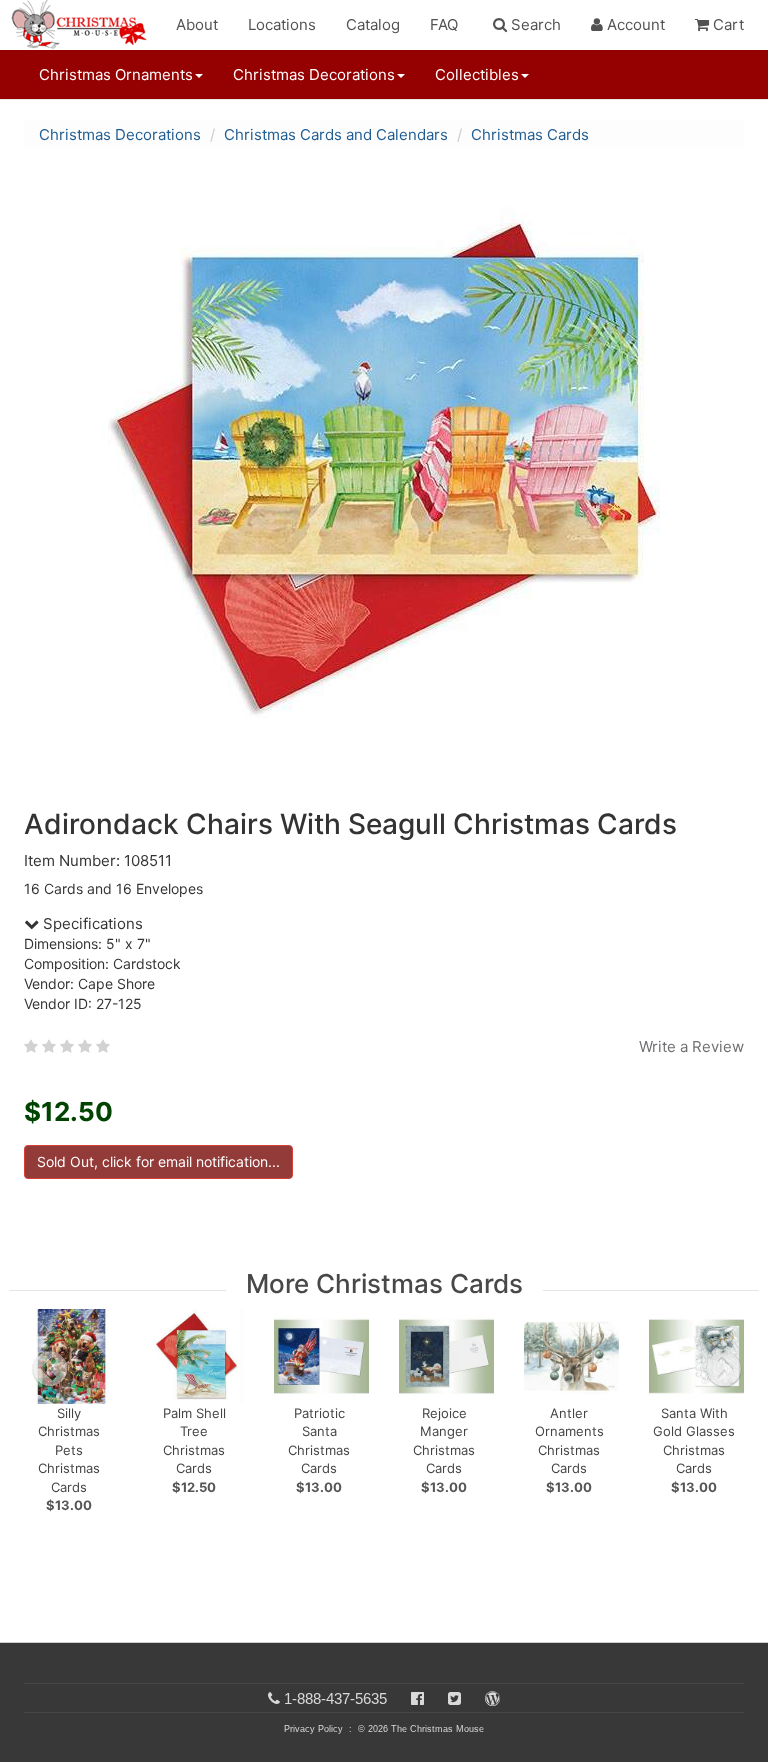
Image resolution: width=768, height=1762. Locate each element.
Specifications (91, 923)
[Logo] (85, 25)
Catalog (373, 24)
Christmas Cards (530, 134)
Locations (282, 24)
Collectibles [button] (477, 74)
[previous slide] (50, 1369)
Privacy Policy (313, 1729)
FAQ (444, 24)
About (197, 24)
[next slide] (724, 1369)
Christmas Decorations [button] (314, 74)
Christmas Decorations (120, 134)
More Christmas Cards (384, 1283)
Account (634, 24)
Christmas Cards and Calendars (336, 134)
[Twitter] (454, 1698)
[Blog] (492, 1698)
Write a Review (691, 1046)
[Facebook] (417, 1698)
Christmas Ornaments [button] (116, 74)
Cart (726, 24)
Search (534, 24)
